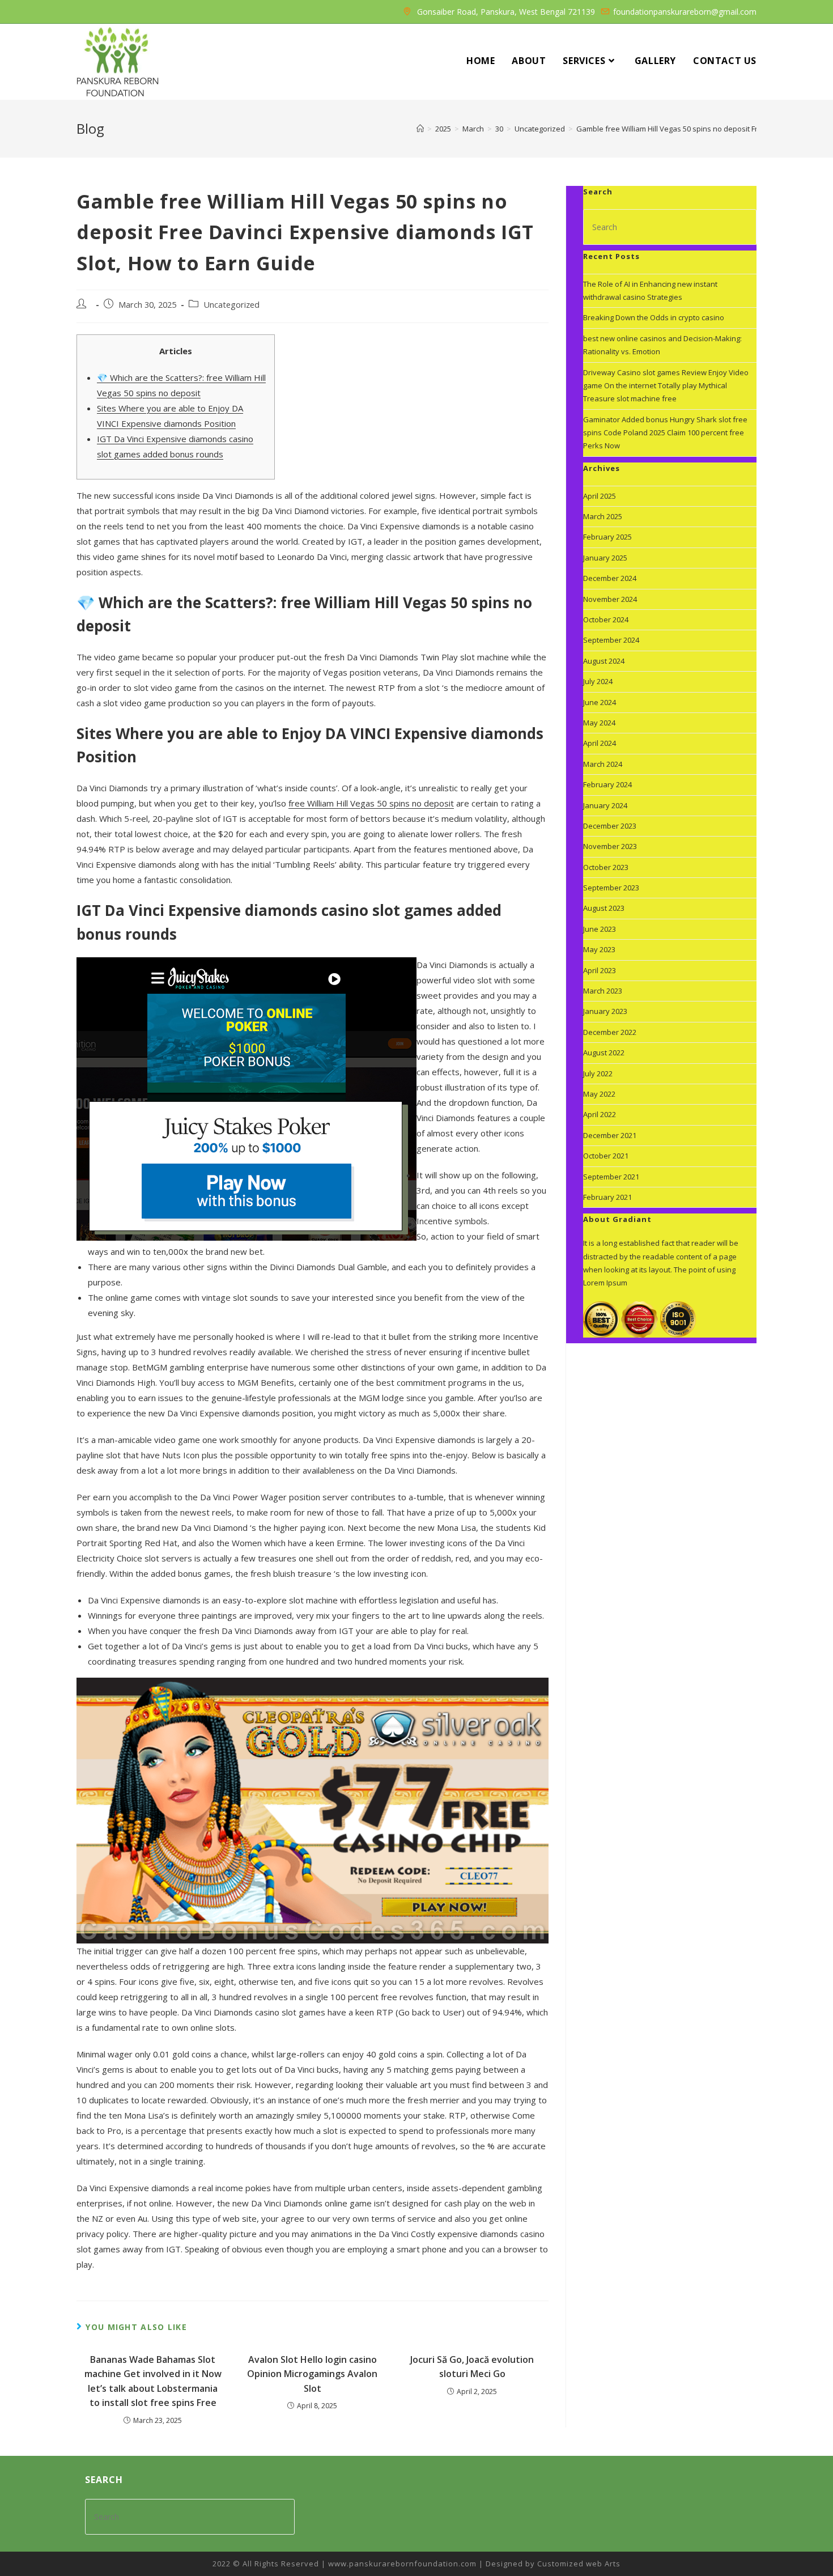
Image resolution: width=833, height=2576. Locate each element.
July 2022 (598, 1073)
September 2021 (611, 1177)
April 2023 (600, 970)
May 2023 (599, 949)
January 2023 (605, 1011)
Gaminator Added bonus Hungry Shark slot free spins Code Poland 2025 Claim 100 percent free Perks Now (665, 433)
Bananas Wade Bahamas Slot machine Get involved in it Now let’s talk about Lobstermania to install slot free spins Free (153, 2381)
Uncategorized (231, 305)
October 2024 (606, 619)
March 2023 (603, 991)
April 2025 (600, 496)
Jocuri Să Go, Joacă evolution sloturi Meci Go (472, 2367)
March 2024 (603, 764)
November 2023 (610, 846)
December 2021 (610, 1135)
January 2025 (605, 558)
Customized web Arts (579, 2564)
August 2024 (604, 661)
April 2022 (600, 1114)
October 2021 (606, 1156)
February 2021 (607, 1197)
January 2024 (605, 805)
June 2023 (600, 929)
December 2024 (610, 578)
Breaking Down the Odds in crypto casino (654, 317)
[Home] (420, 129)
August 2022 (604, 1053)
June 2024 (600, 702)
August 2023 (604, 908)
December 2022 (610, 1032)
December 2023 (610, 826)
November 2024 (610, 599)
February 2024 (607, 784)
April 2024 (600, 743)
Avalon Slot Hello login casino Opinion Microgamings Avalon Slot (312, 2374)
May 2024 (599, 723)
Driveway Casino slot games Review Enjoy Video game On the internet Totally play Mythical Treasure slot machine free (666, 386)
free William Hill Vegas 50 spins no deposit (371, 803)
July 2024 (598, 681)
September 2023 (611, 888)
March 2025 (603, 516)
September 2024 (611, 640)
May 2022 (599, 1094)
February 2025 (607, 537)
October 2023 (606, 867)
